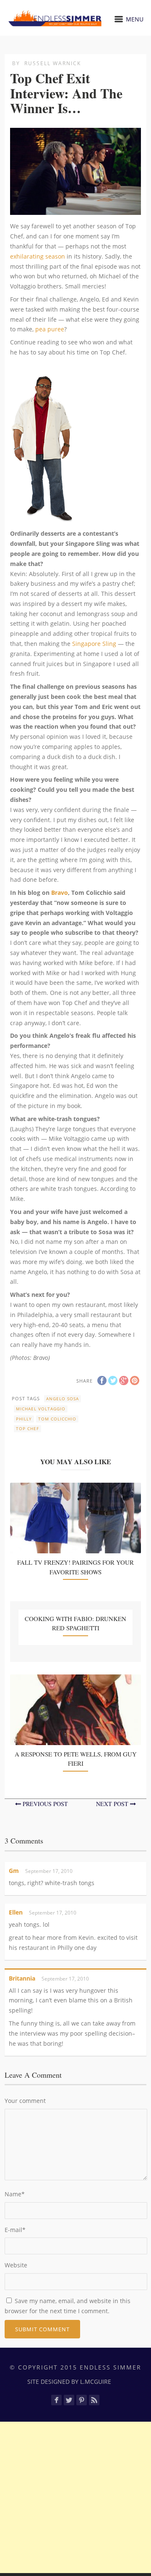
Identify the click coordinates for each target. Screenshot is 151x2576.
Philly (24, 1419)
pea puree (50, 329)
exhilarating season (38, 256)
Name (15, 2194)
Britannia (22, 1978)
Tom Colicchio (57, 1419)
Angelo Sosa (62, 1399)
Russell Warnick (53, 63)
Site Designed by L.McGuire (69, 2382)
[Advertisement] (75, 2497)
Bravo (60, 893)
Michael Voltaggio (41, 1409)
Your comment (25, 2101)
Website (16, 2265)
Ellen (16, 1912)
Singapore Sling (94, 644)
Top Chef (27, 1428)
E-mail (15, 2230)
